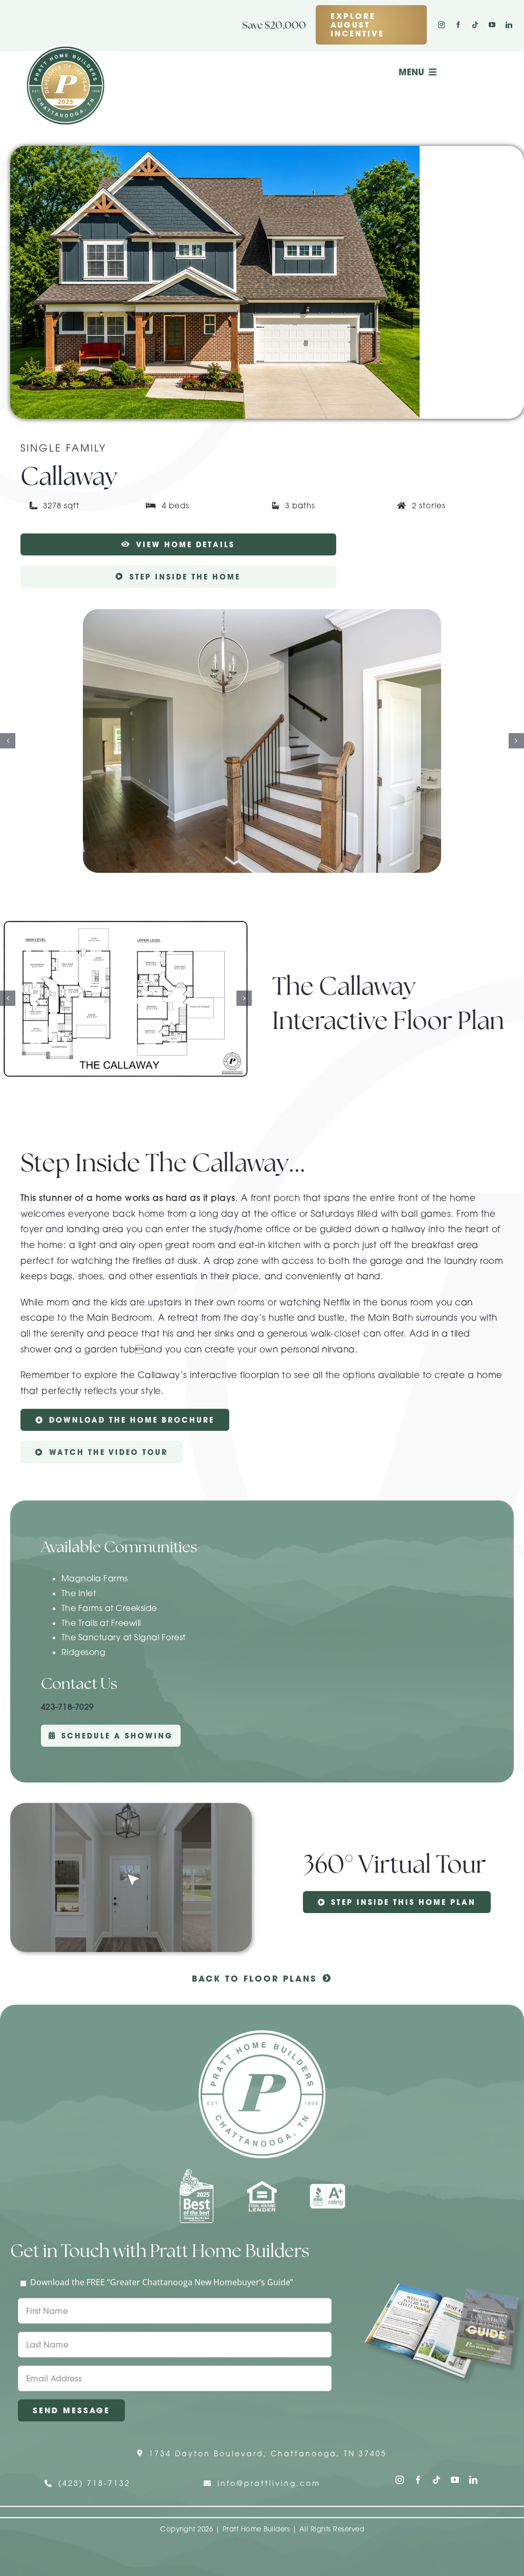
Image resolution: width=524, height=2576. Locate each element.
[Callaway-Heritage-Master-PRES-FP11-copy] (126, 998)
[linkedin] (509, 25)
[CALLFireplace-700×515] (262, 741)
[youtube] (492, 25)
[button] (8, 741)
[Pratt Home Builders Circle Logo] (262, 2034)
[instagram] (441, 25)
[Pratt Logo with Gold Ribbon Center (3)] (65, 49)
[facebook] (458, 25)
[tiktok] (475, 25)
